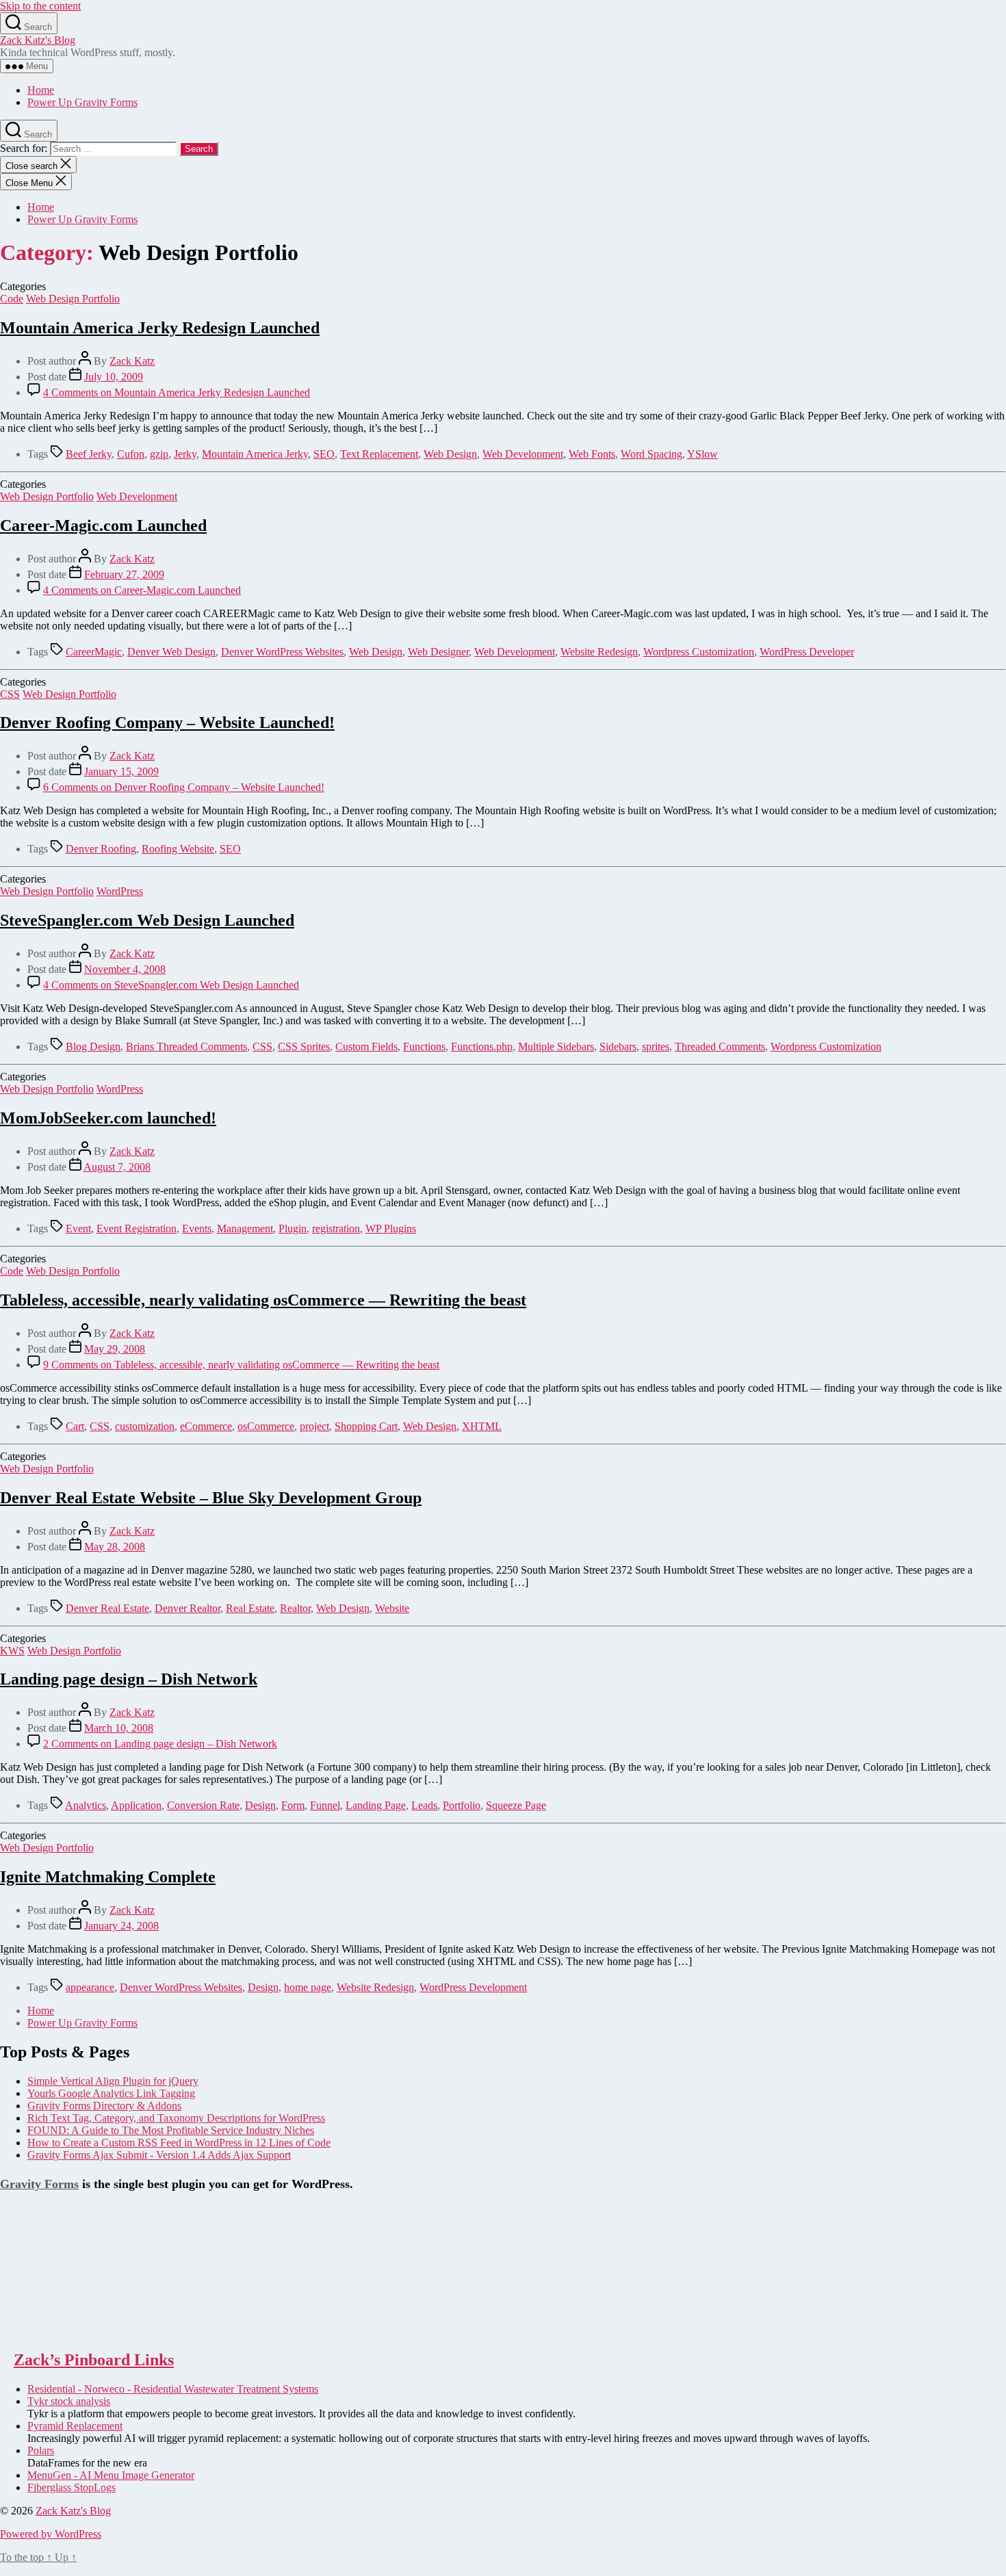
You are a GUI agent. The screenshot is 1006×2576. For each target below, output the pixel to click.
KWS (12, 1651)
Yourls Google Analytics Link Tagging (111, 2093)
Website (392, 1608)
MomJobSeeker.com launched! (108, 1118)
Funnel (325, 1805)
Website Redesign (599, 652)
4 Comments (177, 392)
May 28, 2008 (115, 1547)
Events (197, 1228)
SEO (324, 454)
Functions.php (482, 1046)
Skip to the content (40, 6)
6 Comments (184, 787)
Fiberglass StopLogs (72, 2487)
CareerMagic (94, 652)
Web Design (450, 454)
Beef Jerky (89, 454)
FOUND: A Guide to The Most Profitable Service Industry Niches (171, 2130)
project (314, 1426)
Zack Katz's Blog (38, 40)
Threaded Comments (720, 1046)
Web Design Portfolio (73, 299)
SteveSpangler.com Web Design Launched (147, 920)
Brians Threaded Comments (186, 1046)
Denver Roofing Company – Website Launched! (167, 723)
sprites (656, 1046)
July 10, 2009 (114, 377)
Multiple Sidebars (556, 1046)
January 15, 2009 (121, 771)
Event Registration (137, 1228)
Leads (424, 1805)
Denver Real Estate (107, 1608)
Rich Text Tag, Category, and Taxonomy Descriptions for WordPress (176, 2118)
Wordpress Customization (699, 652)
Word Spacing (652, 454)
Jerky (185, 454)
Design (260, 1805)
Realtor (295, 1608)
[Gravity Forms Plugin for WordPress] (68, 2331)
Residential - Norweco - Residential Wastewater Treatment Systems (173, 2389)
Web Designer (438, 652)
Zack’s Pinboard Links (94, 2360)
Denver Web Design (171, 652)
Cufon (131, 454)
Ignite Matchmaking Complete (108, 1877)
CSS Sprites (304, 1046)
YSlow (702, 454)
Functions (424, 1046)
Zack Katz (132, 361)
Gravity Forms (39, 2184)
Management (245, 1228)
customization (145, 1426)
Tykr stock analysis (69, 2401)
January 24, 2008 (121, 1926)
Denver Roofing (101, 849)
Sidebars (618, 1046)
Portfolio (462, 1805)
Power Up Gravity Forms (82, 102)
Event (78, 1228)
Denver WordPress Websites (282, 652)
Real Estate (250, 1608)
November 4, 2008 (125, 969)
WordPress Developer (807, 652)
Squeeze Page (516, 1805)
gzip (159, 454)
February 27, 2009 (124, 574)
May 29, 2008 (115, 1349)
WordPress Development (473, 1987)
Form (293, 1805)
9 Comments (241, 1365)
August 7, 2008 (117, 1167)
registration (336, 1228)
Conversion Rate (203, 1805)
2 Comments (160, 1744)
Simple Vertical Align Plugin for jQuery (113, 2081)
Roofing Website (178, 849)
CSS (10, 694)
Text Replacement (379, 454)
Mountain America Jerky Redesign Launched (160, 328)
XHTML (482, 1426)
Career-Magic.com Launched (103, 525)
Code (12, 299)
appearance (90, 1987)
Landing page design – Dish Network (129, 1679)
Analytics (86, 1805)
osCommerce (266, 1426)
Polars (41, 2450)
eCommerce (206, 1426)
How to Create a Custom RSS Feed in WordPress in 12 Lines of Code (179, 2143)
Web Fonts (592, 454)
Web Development (523, 454)
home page (308, 1987)
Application (136, 1805)
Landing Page (376, 1805)
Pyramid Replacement (75, 2426)
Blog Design (93, 1046)
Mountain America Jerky (255, 454)
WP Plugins (391, 1228)
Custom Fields (366, 1046)
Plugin (293, 1228)
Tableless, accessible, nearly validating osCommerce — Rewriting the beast (263, 1300)
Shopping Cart (366, 1426)
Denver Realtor (188, 1608)
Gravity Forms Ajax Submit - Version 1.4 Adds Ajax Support (159, 2155)
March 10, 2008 (119, 1728)
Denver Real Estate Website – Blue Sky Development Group (211, 1498)
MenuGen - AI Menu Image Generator (111, 2475)
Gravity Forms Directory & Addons (104, 2106)
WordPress (120, 891)
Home (41, 90)
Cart (75, 1426)
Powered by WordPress (51, 2534)
